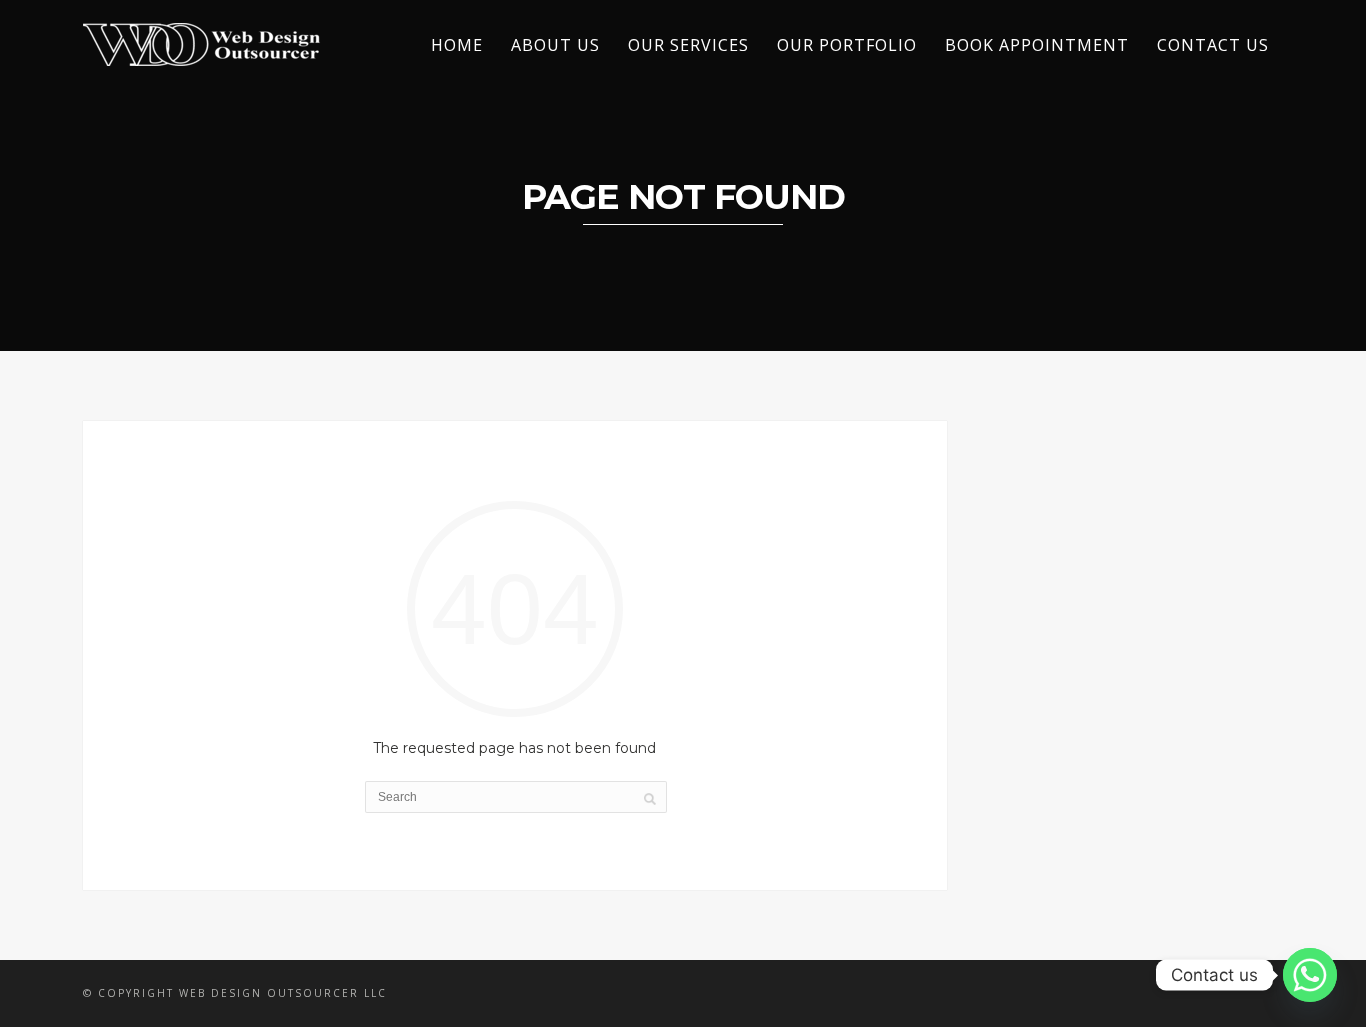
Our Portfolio (847, 45)
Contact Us (1213, 45)
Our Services (688, 45)
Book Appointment (1037, 45)
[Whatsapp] (1310, 975)
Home (457, 45)
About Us (555, 45)
